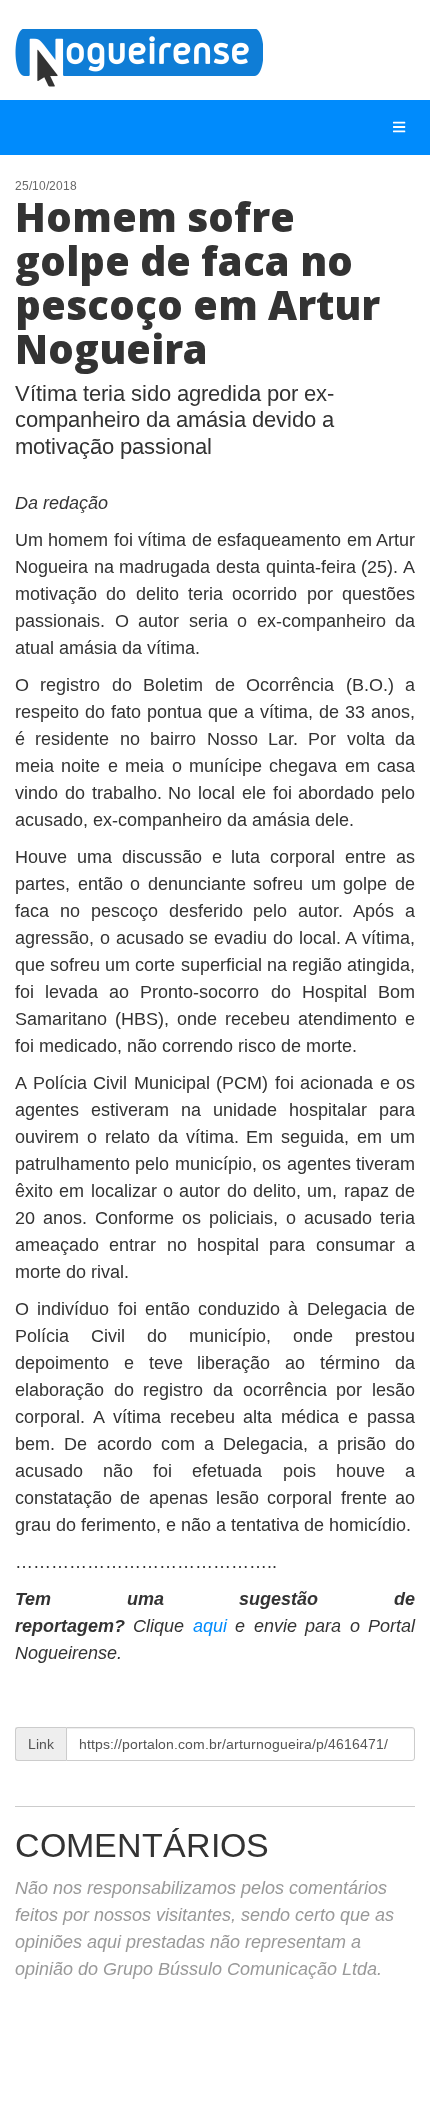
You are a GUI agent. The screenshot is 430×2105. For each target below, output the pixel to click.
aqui (214, 1626)
